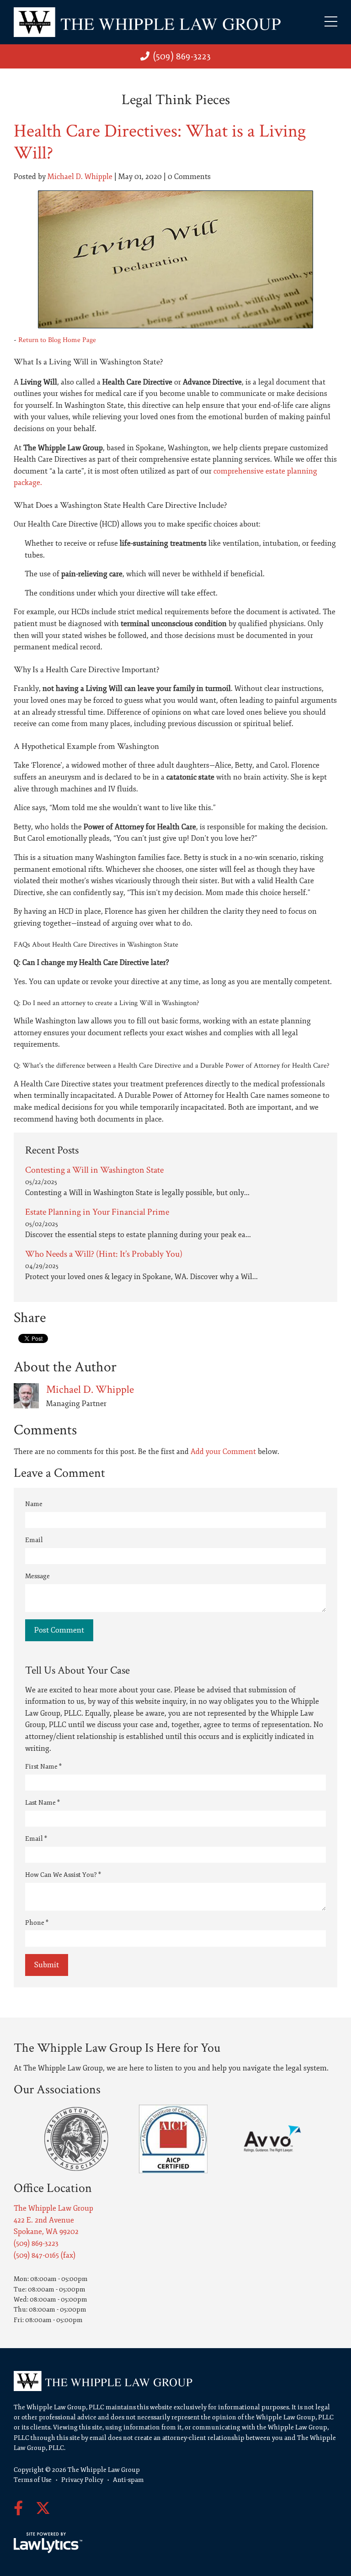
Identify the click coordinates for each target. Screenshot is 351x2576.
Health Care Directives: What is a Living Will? (160, 142)
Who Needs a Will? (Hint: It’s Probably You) (104, 1254)
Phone (37, 1923)
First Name (43, 1767)
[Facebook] (18, 2509)
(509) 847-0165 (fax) (45, 2255)
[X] (43, 2509)
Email (34, 1540)
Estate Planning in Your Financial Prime (97, 1212)
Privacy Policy (82, 2480)
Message (37, 1576)
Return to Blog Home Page (57, 340)
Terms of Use (33, 2480)
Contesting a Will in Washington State (94, 1170)
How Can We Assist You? (63, 1875)
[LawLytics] (48, 2543)
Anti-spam (128, 2480)
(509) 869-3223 (182, 56)
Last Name (43, 1803)
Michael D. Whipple (80, 177)
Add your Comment (223, 1452)
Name (34, 1504)
